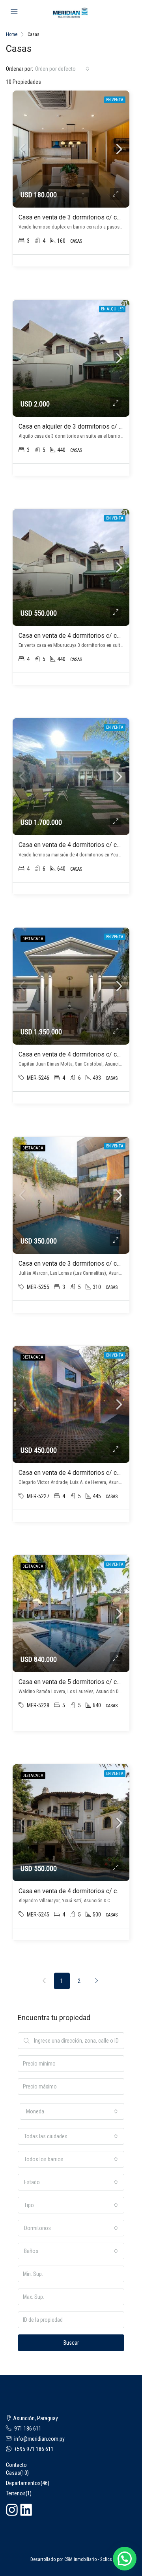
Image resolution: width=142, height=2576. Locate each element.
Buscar (71, 2343)
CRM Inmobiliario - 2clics (88, 2559)
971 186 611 (28, 2429)
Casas (13, 2473)
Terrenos (16, 2493)
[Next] (97, 1981)
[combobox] (62, 69)
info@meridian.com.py (39, 2439)
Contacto (16, 2465)
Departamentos (23, 2483)
